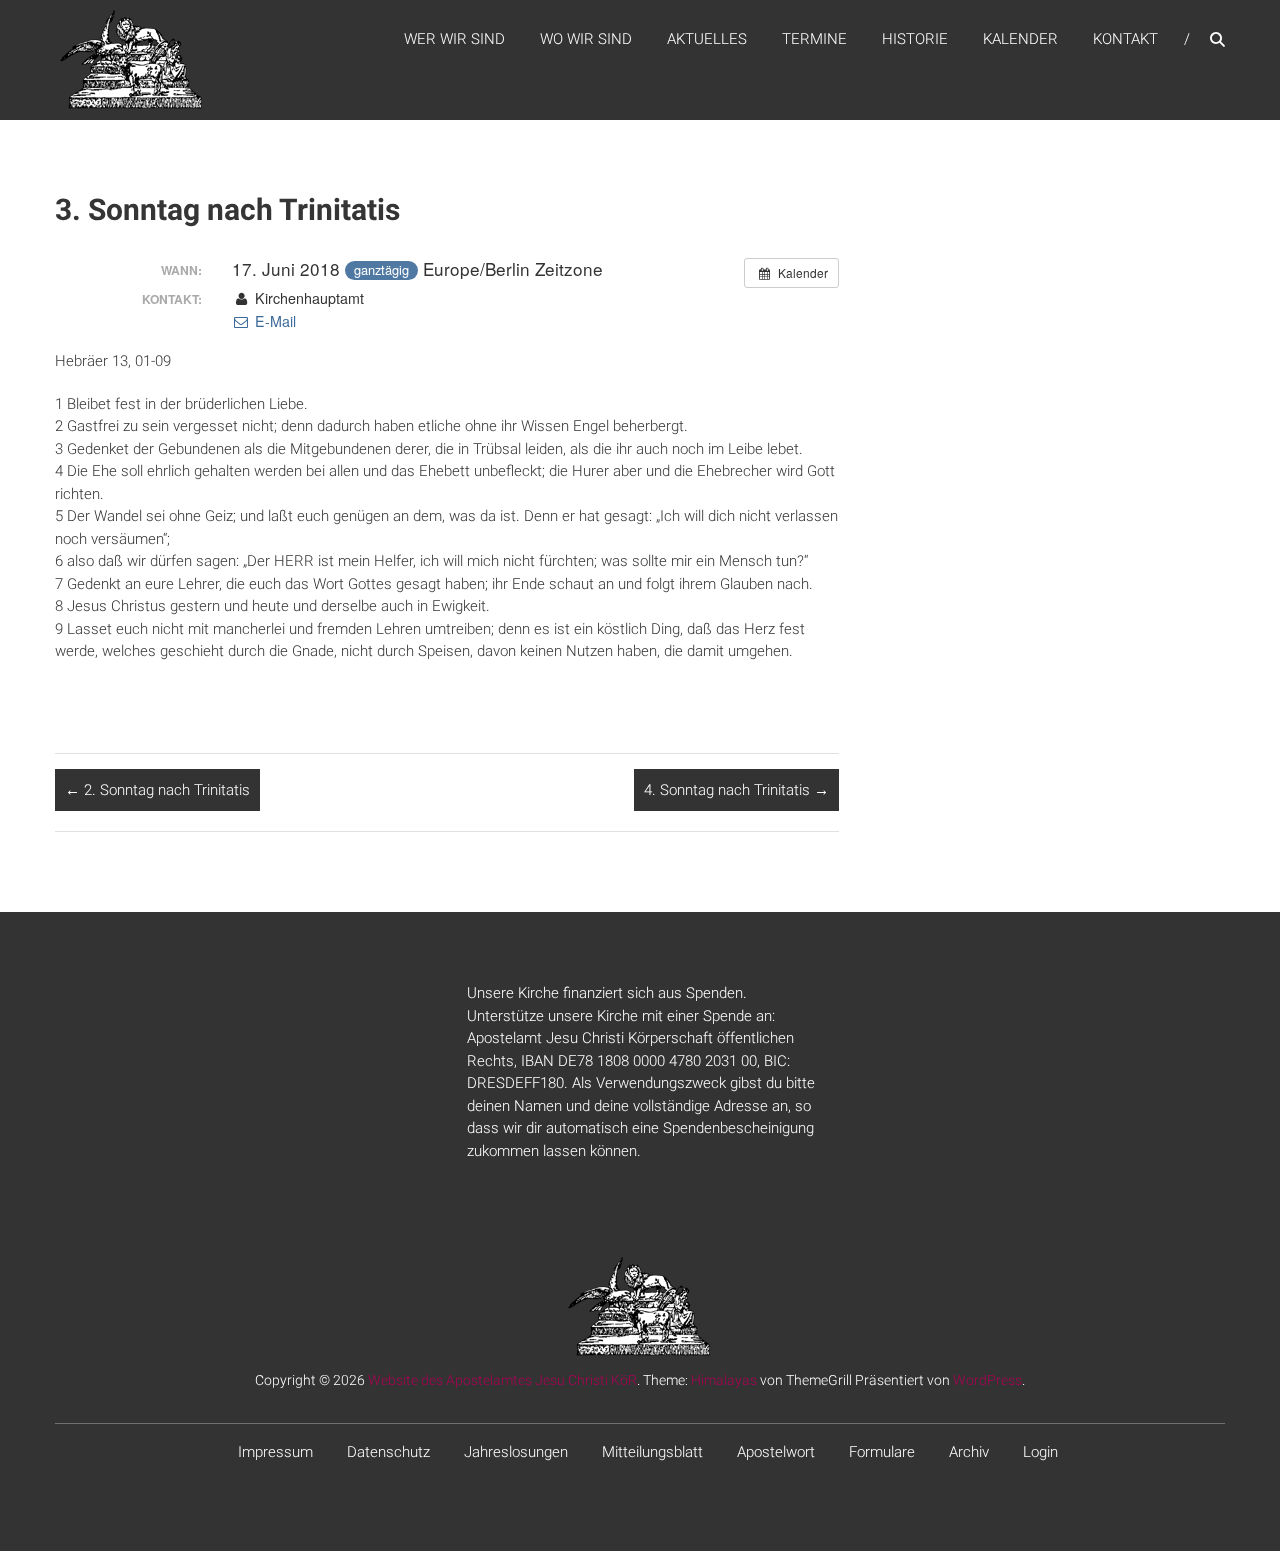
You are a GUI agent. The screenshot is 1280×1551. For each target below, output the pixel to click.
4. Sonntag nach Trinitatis (736, 790)
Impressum (275, 1452)
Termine (814, 39)
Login (1040, 1452)
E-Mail (273, 321)
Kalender (1020, 39)
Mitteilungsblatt (652, 1452)
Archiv (969, 1452)
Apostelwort (776, 1452)
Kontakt (1125, 39)
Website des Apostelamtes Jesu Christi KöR (502, 1380)
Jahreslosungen (516, 1452)
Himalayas (724, 1380)
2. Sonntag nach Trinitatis (157, 790)
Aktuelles (707, 39)
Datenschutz (388, 1452)
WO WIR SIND (586, 39)
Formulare (882, 1452)
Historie (915, 39)
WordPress (987, 1380)
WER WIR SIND (454, 39)
